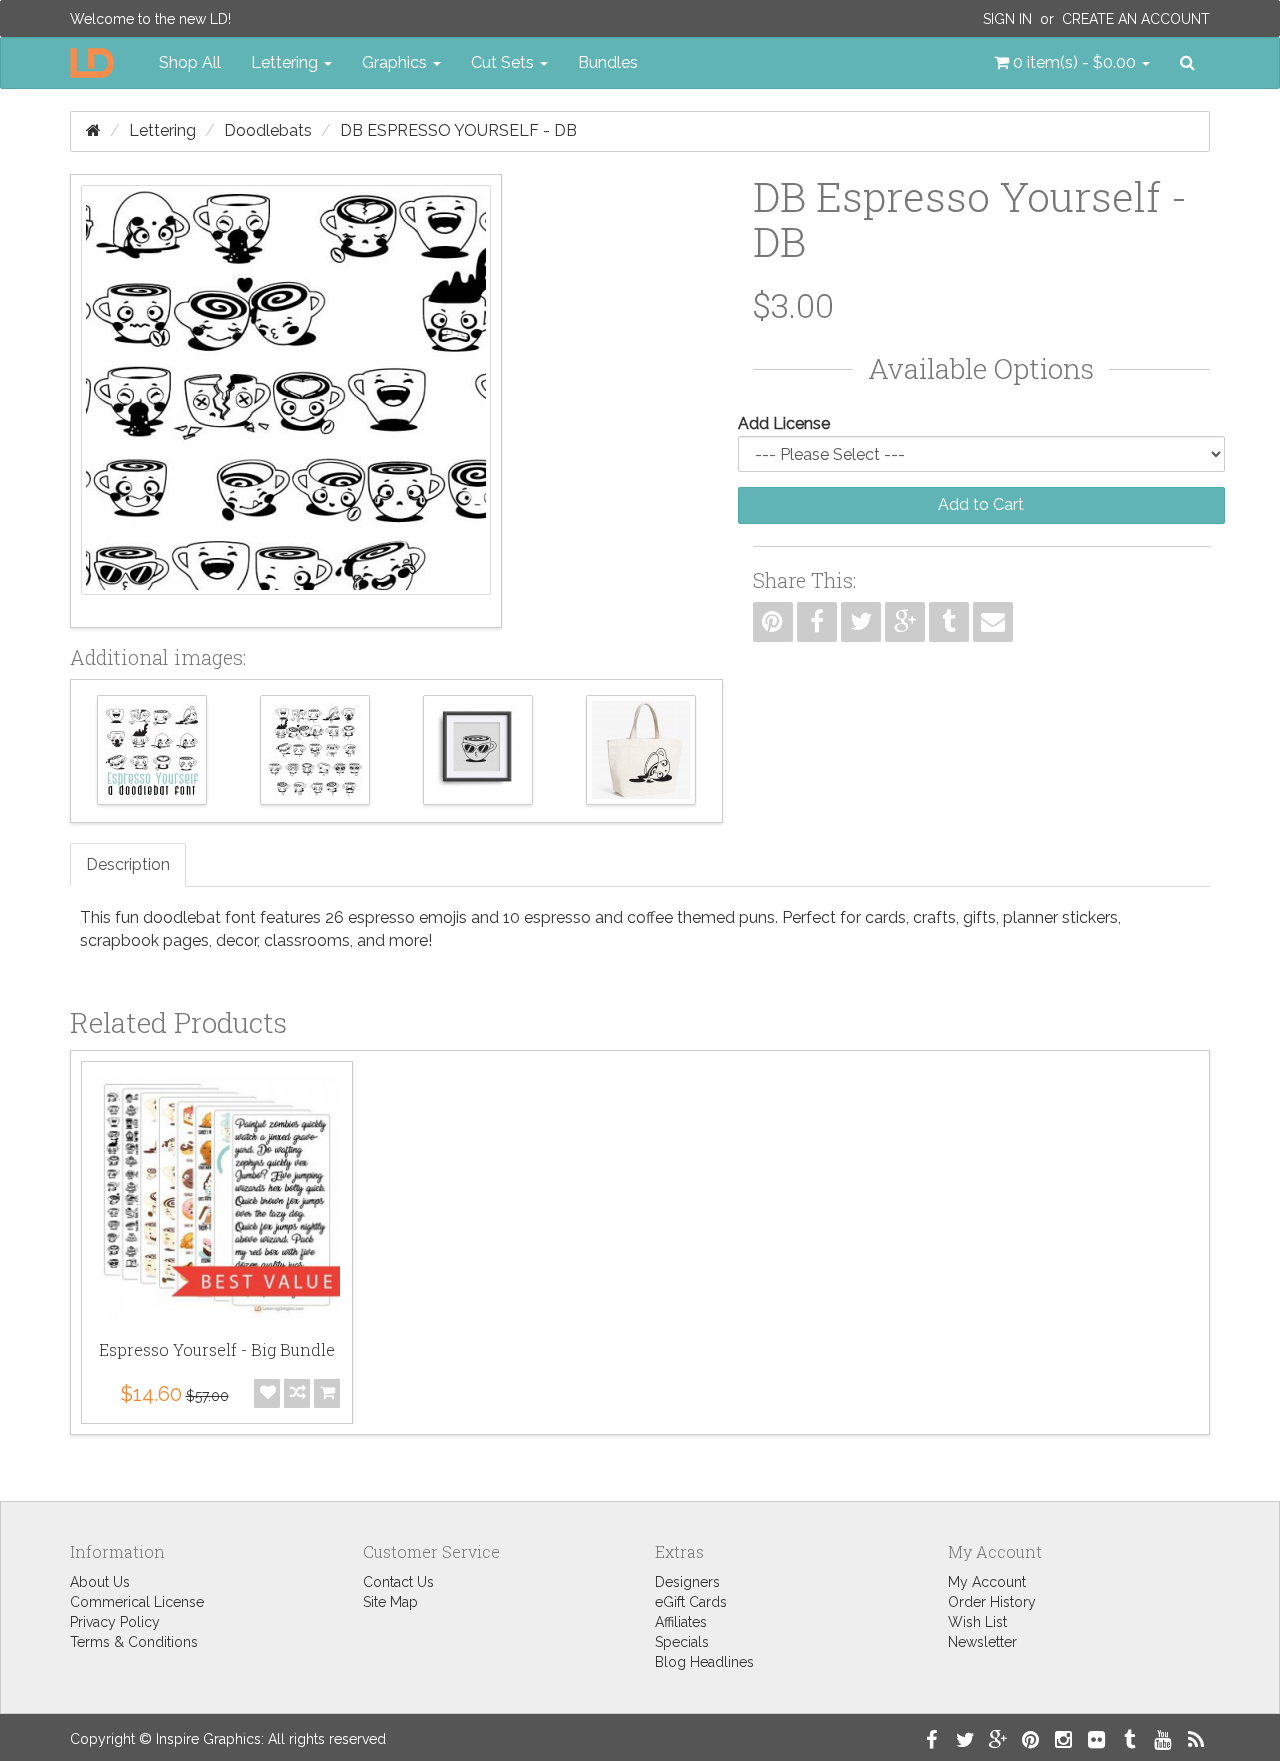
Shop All (190, 62)
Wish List (977, 1622)
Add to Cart (981, 504)
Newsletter (982, 1642)
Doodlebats (268, 130)
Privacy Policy (115, 1622)
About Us (100, 1582)
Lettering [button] (286, 62)
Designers (687, 1582)
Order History (992, 1602)
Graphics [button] (396, 62)
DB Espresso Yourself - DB (458, 130)
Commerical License (137, 1602)
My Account (987, 1582)
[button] (1072, 63)
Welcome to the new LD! (150, 19)
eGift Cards (691, 1602)
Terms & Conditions (134, 1642)
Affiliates (681, 1622)
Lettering (162, 130)
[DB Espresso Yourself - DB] (286, 401)
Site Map (390, 1602)
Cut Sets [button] (504, 62)
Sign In (1007, 19)
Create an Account (1136, 19)
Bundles (608, 62)
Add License (784, 423)
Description (128, 864)
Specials (682, 1642)
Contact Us (398, 1582)
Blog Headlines (704, 1662)
